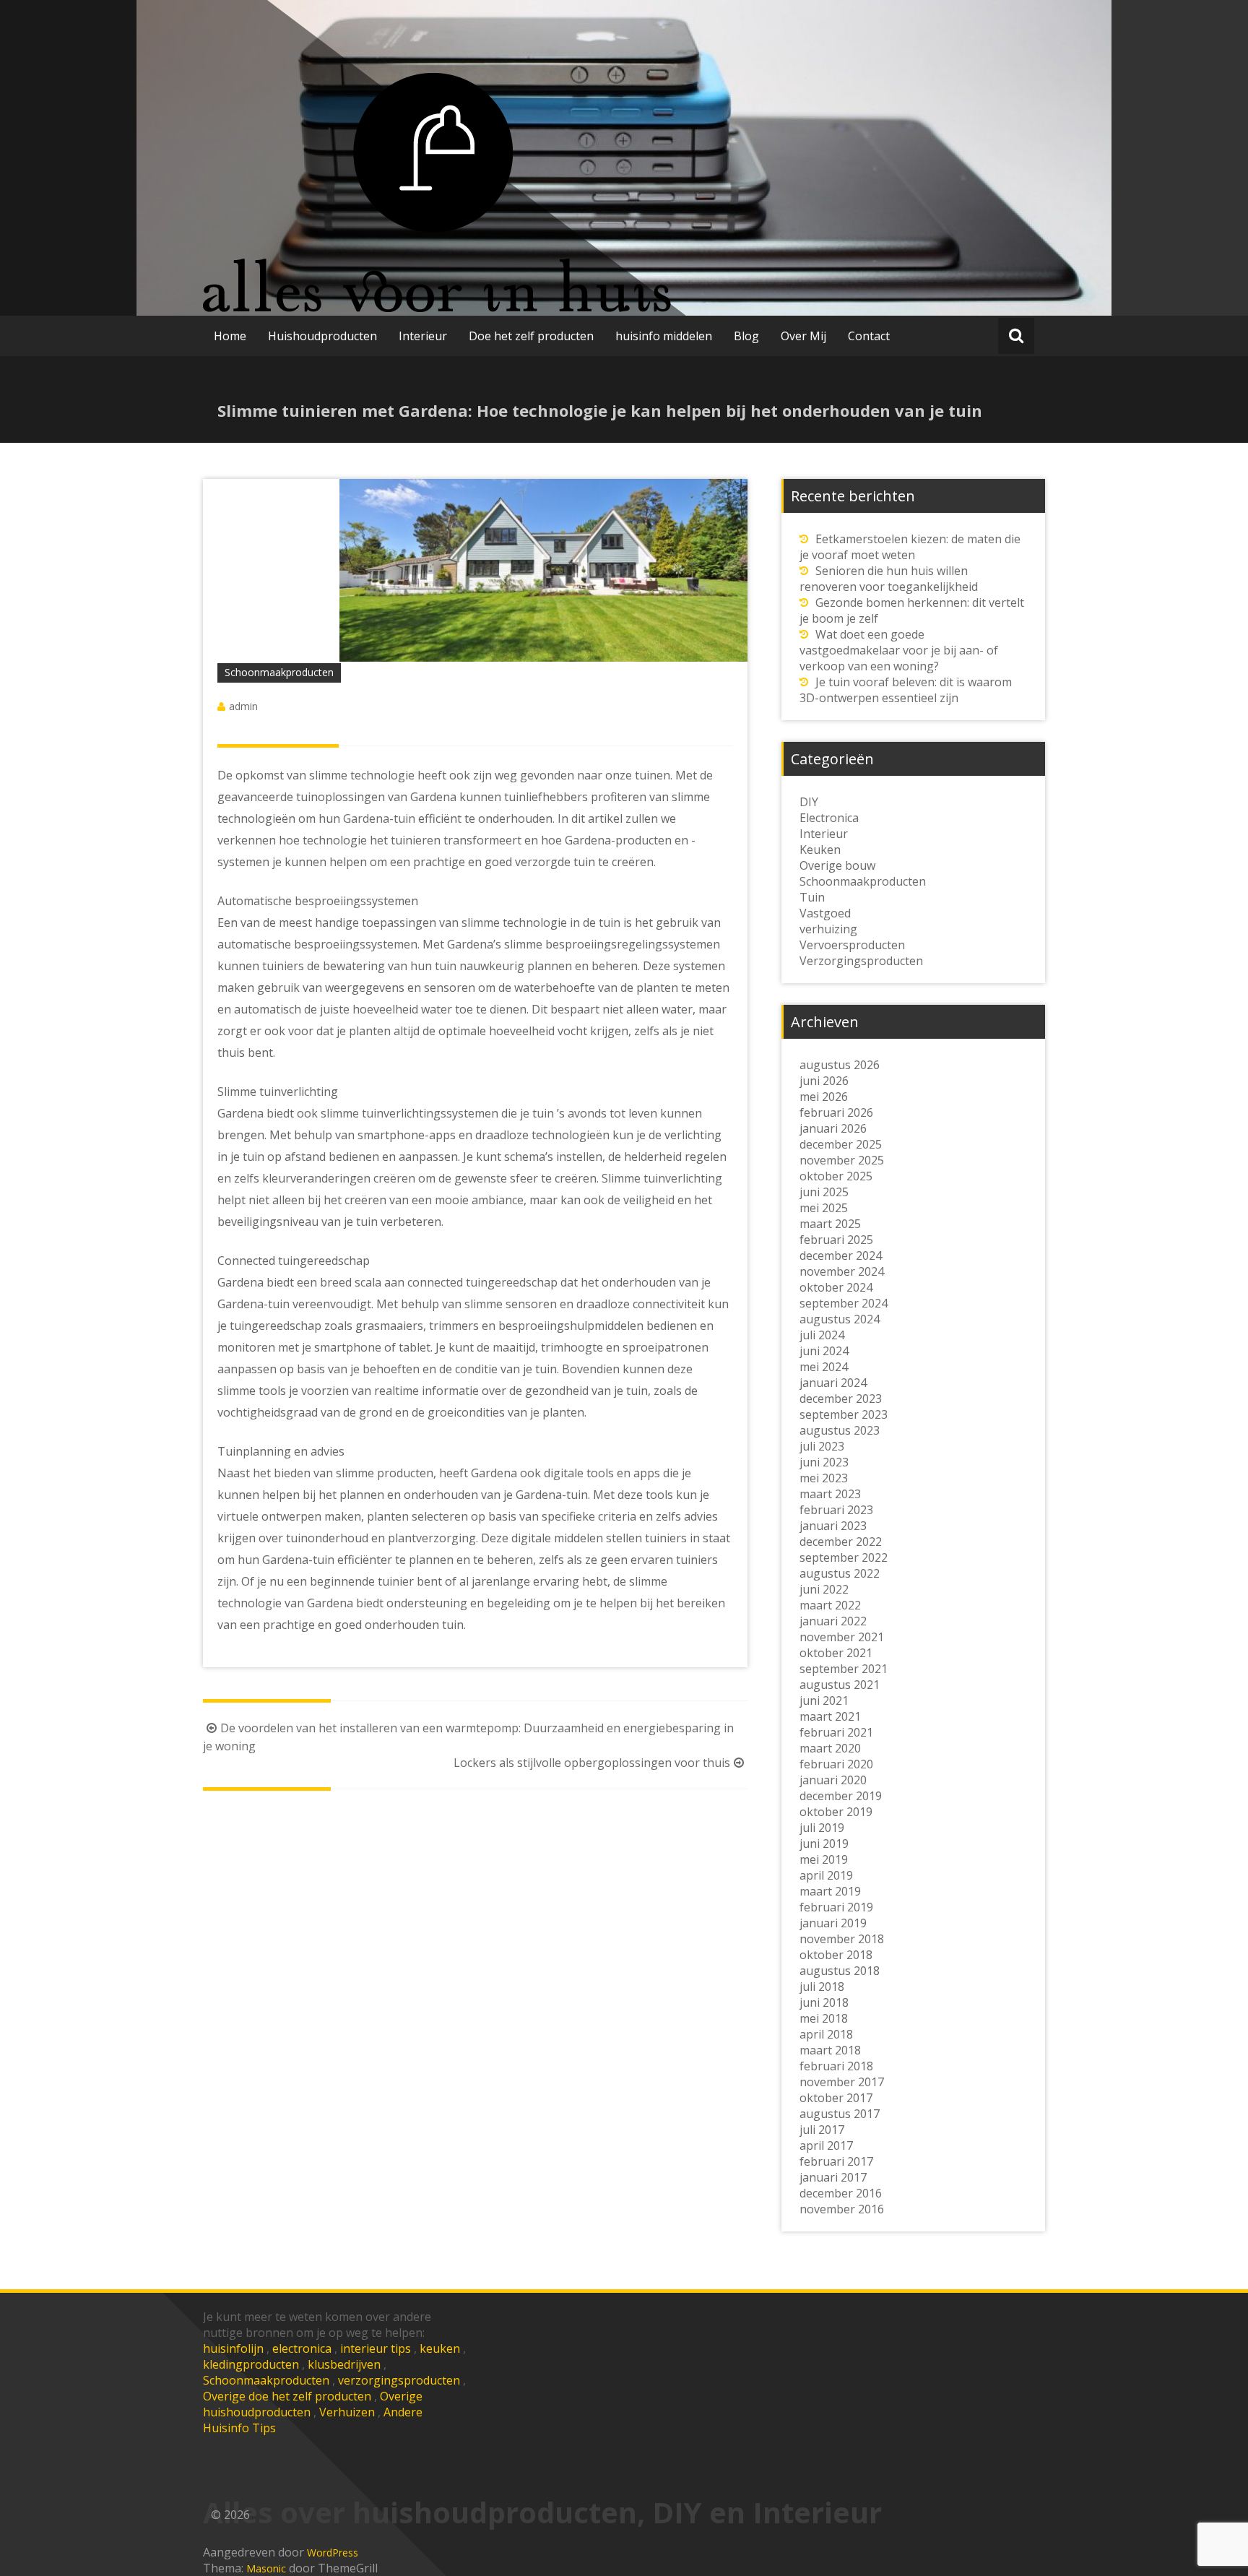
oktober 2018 (836, 1955)
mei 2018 (824, 2018)
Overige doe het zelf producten (287, 2396)
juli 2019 (822, 1828)
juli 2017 (822, 2130)
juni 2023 (824, 1462)
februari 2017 (836, 2161)
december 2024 (841, 1255)
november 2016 (842, 2209)
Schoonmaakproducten (266, 2380)
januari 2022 (833, 1621)
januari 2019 (833, 1923)
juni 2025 (824, 1192)
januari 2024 (833, 1383)
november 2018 (842, 1939)
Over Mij (803, 336)
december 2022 (841, 1542)
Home (230, 336)
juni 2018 (824, 2002)
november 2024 (842, 1271)
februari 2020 (836, 1764)
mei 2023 (824, 1478)
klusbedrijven (344, 2364)
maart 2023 (830, 1494)
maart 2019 (830, 1891)
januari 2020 (833, 1780)
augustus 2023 (840, 1430)
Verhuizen (347, 2412)
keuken (440, 2348)
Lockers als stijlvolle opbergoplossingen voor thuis (592, 1763)
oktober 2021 (836, 1653)
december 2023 (841, 1399)
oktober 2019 (836, 1812)
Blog (746, 336)
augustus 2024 (840, 1319)
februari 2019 (836, 1907)
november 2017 (842, 2082)
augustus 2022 (840, 1573)
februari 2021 (836, 1732)
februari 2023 (836, 1510)
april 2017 (826, 2145)
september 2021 (844, 1669)
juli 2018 (822, 1987)
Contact (869, 336)
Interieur (423, 336)
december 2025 (841, 1144)
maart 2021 (830, 1716)
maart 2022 (830, 1605)
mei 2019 (824, 1859)
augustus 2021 (840, 1685)
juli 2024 (822, 1335)
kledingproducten (251, 2364)
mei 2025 (824, 1208)
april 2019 (826, 1875)
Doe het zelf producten (531, 336)
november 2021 (842, 1637)
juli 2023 (822, 1446)
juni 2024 (824, 1351)
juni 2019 (824, 1844)
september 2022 (844, 1557)
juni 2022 (824, 1589)
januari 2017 (833, 2177)
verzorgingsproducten (399, 2380)
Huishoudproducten (322, 336)
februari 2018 (836, 2066)
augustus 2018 (840, 1971)
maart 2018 (830, 2050)
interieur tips (376, 2348)
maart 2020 (830, 1748)
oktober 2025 (836, 1176)
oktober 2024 (836, 1287)
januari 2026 (833, 1128)
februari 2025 (836, 1240)
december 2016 (841, 2193)
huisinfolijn (233, 2348)
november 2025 (842, 1160)
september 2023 (844, 1414)
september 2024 (844, 1303)
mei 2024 (824, 1367)
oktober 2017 (836, 2098)
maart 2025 (830, 1224)
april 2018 (826, 2034)
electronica (302, 2348)
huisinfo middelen (664, 336)
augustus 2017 (840, 2114)
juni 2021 (824, 1700)
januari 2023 (833, 1526)
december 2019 (841, 1796)
